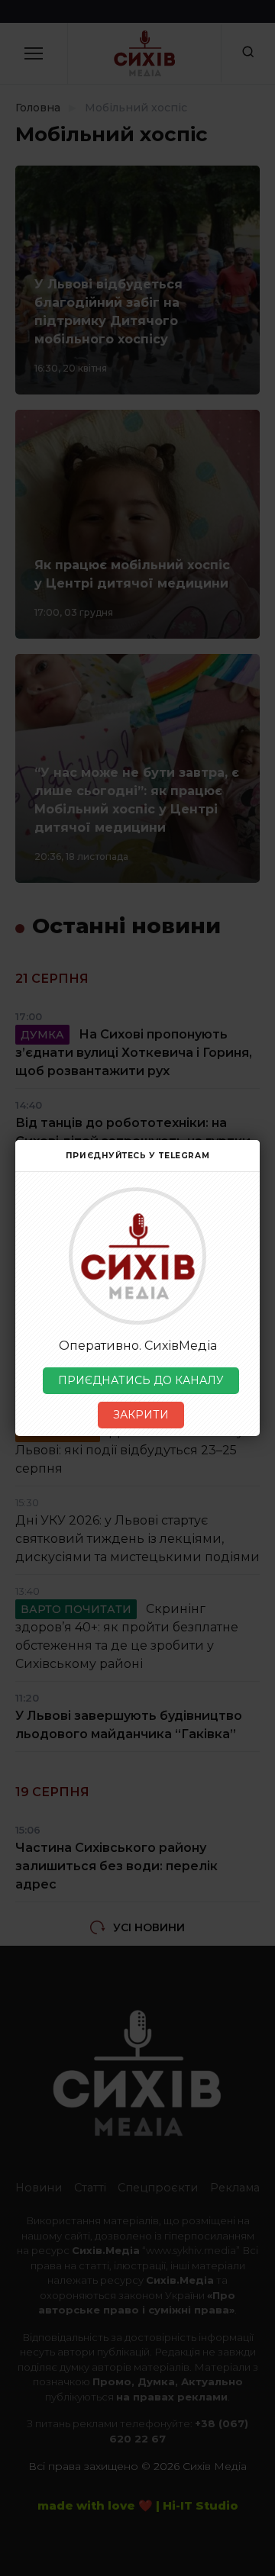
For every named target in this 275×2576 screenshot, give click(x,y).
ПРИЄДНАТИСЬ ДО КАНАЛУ (141, 1380)
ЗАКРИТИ (141, 1415)
